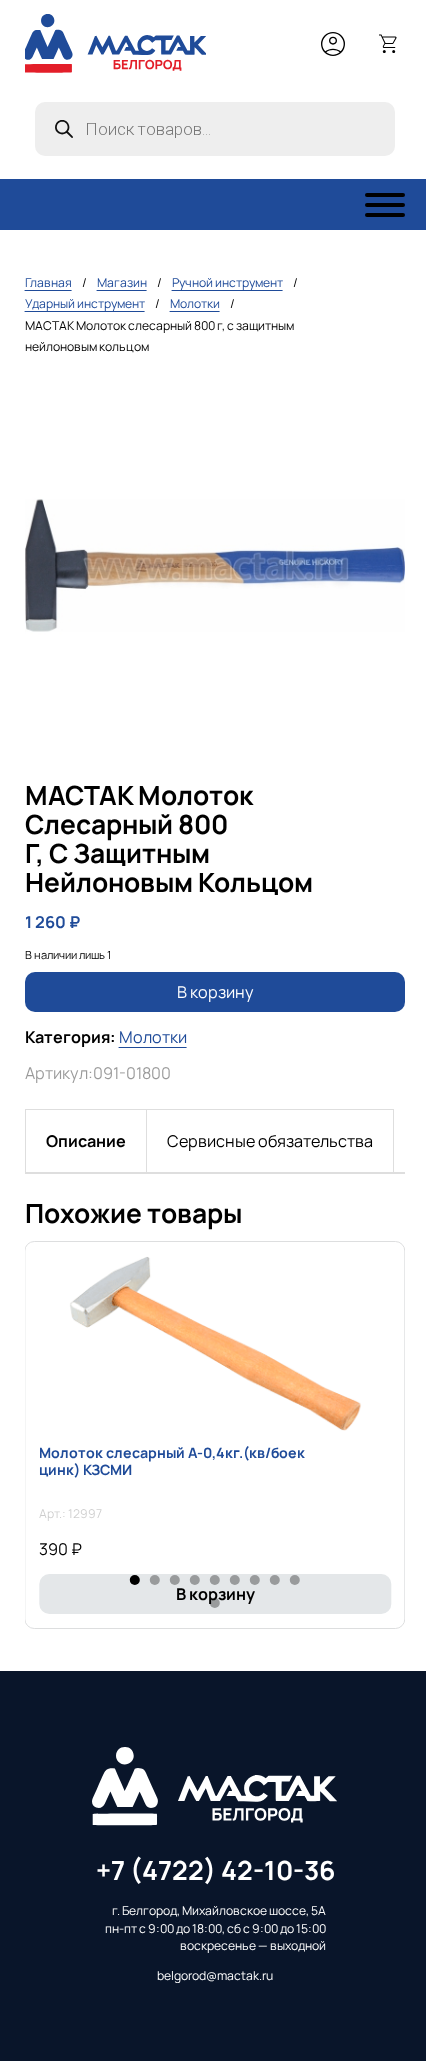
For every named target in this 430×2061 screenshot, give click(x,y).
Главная (48, 282)
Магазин (122, 282)
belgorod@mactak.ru (215, 1975)
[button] (378, 403)
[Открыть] (385, 205)
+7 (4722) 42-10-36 (215, 1870)
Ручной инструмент (227, 282)
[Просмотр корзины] (389, 44)
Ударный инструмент (85, 303)
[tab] (86, 1141)
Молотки (195, 303)
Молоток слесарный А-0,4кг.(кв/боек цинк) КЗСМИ (172, 1461)
